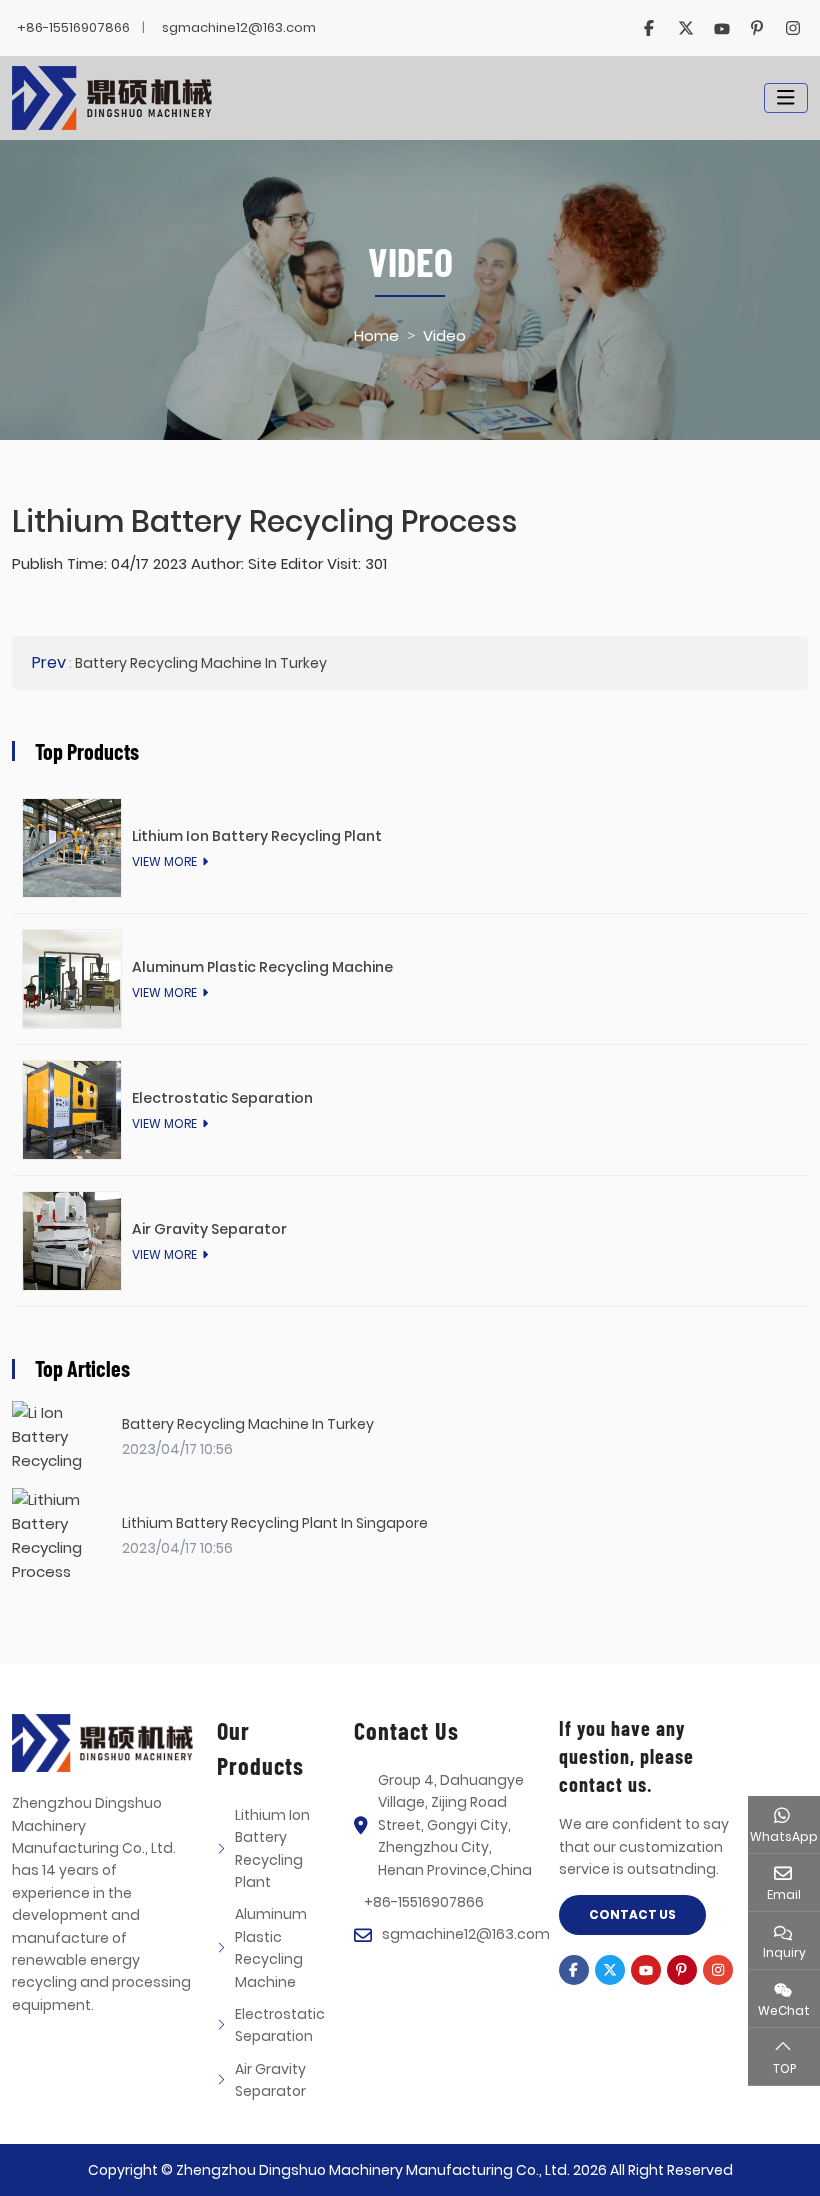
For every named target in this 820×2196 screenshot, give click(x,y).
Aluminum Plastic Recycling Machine (262, 967)
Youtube (721, 28)
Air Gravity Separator (209, 1229)
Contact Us (632, 1914)
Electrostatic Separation (222, 1098)
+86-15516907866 (73, 27)
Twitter (685, 28)
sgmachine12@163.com (239, 27)
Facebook (649, 28)
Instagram (793, 28)
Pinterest (757, 28)
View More (164, 861)
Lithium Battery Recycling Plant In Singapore (275, 1523)
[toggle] (786, 98)
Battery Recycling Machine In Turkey (201, 663)
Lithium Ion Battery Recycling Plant (257, 836)
